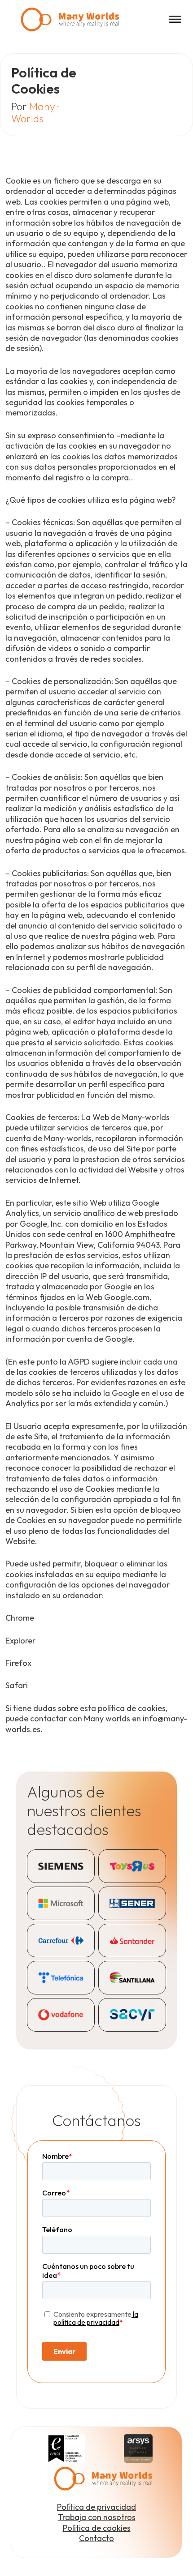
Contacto (96, 2538)
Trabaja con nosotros (97, 2517)
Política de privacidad (96, 2507)
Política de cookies (97, 2528)
